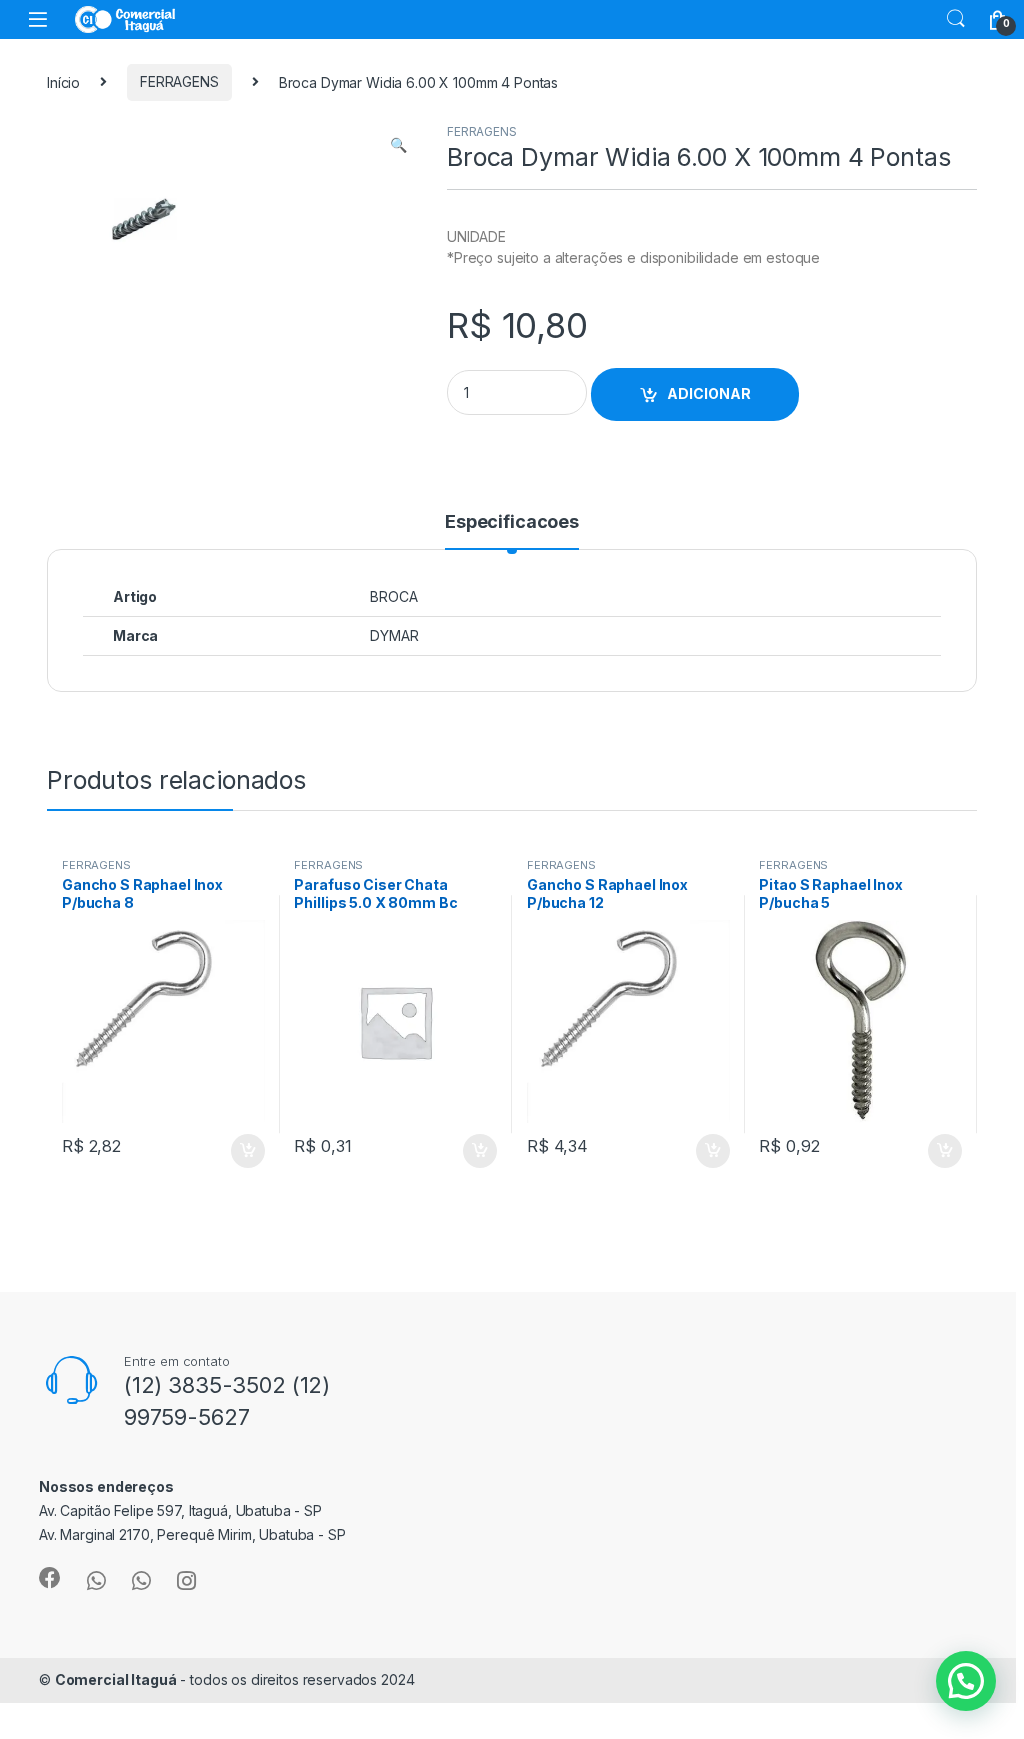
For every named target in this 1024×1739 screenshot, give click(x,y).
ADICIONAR (709, 393)
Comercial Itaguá (116, 1679)
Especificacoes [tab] (512, 522)
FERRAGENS (179, 81)
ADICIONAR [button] (228, 1151)
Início (63, 81)
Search (956, 19)
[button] (398, 145)
